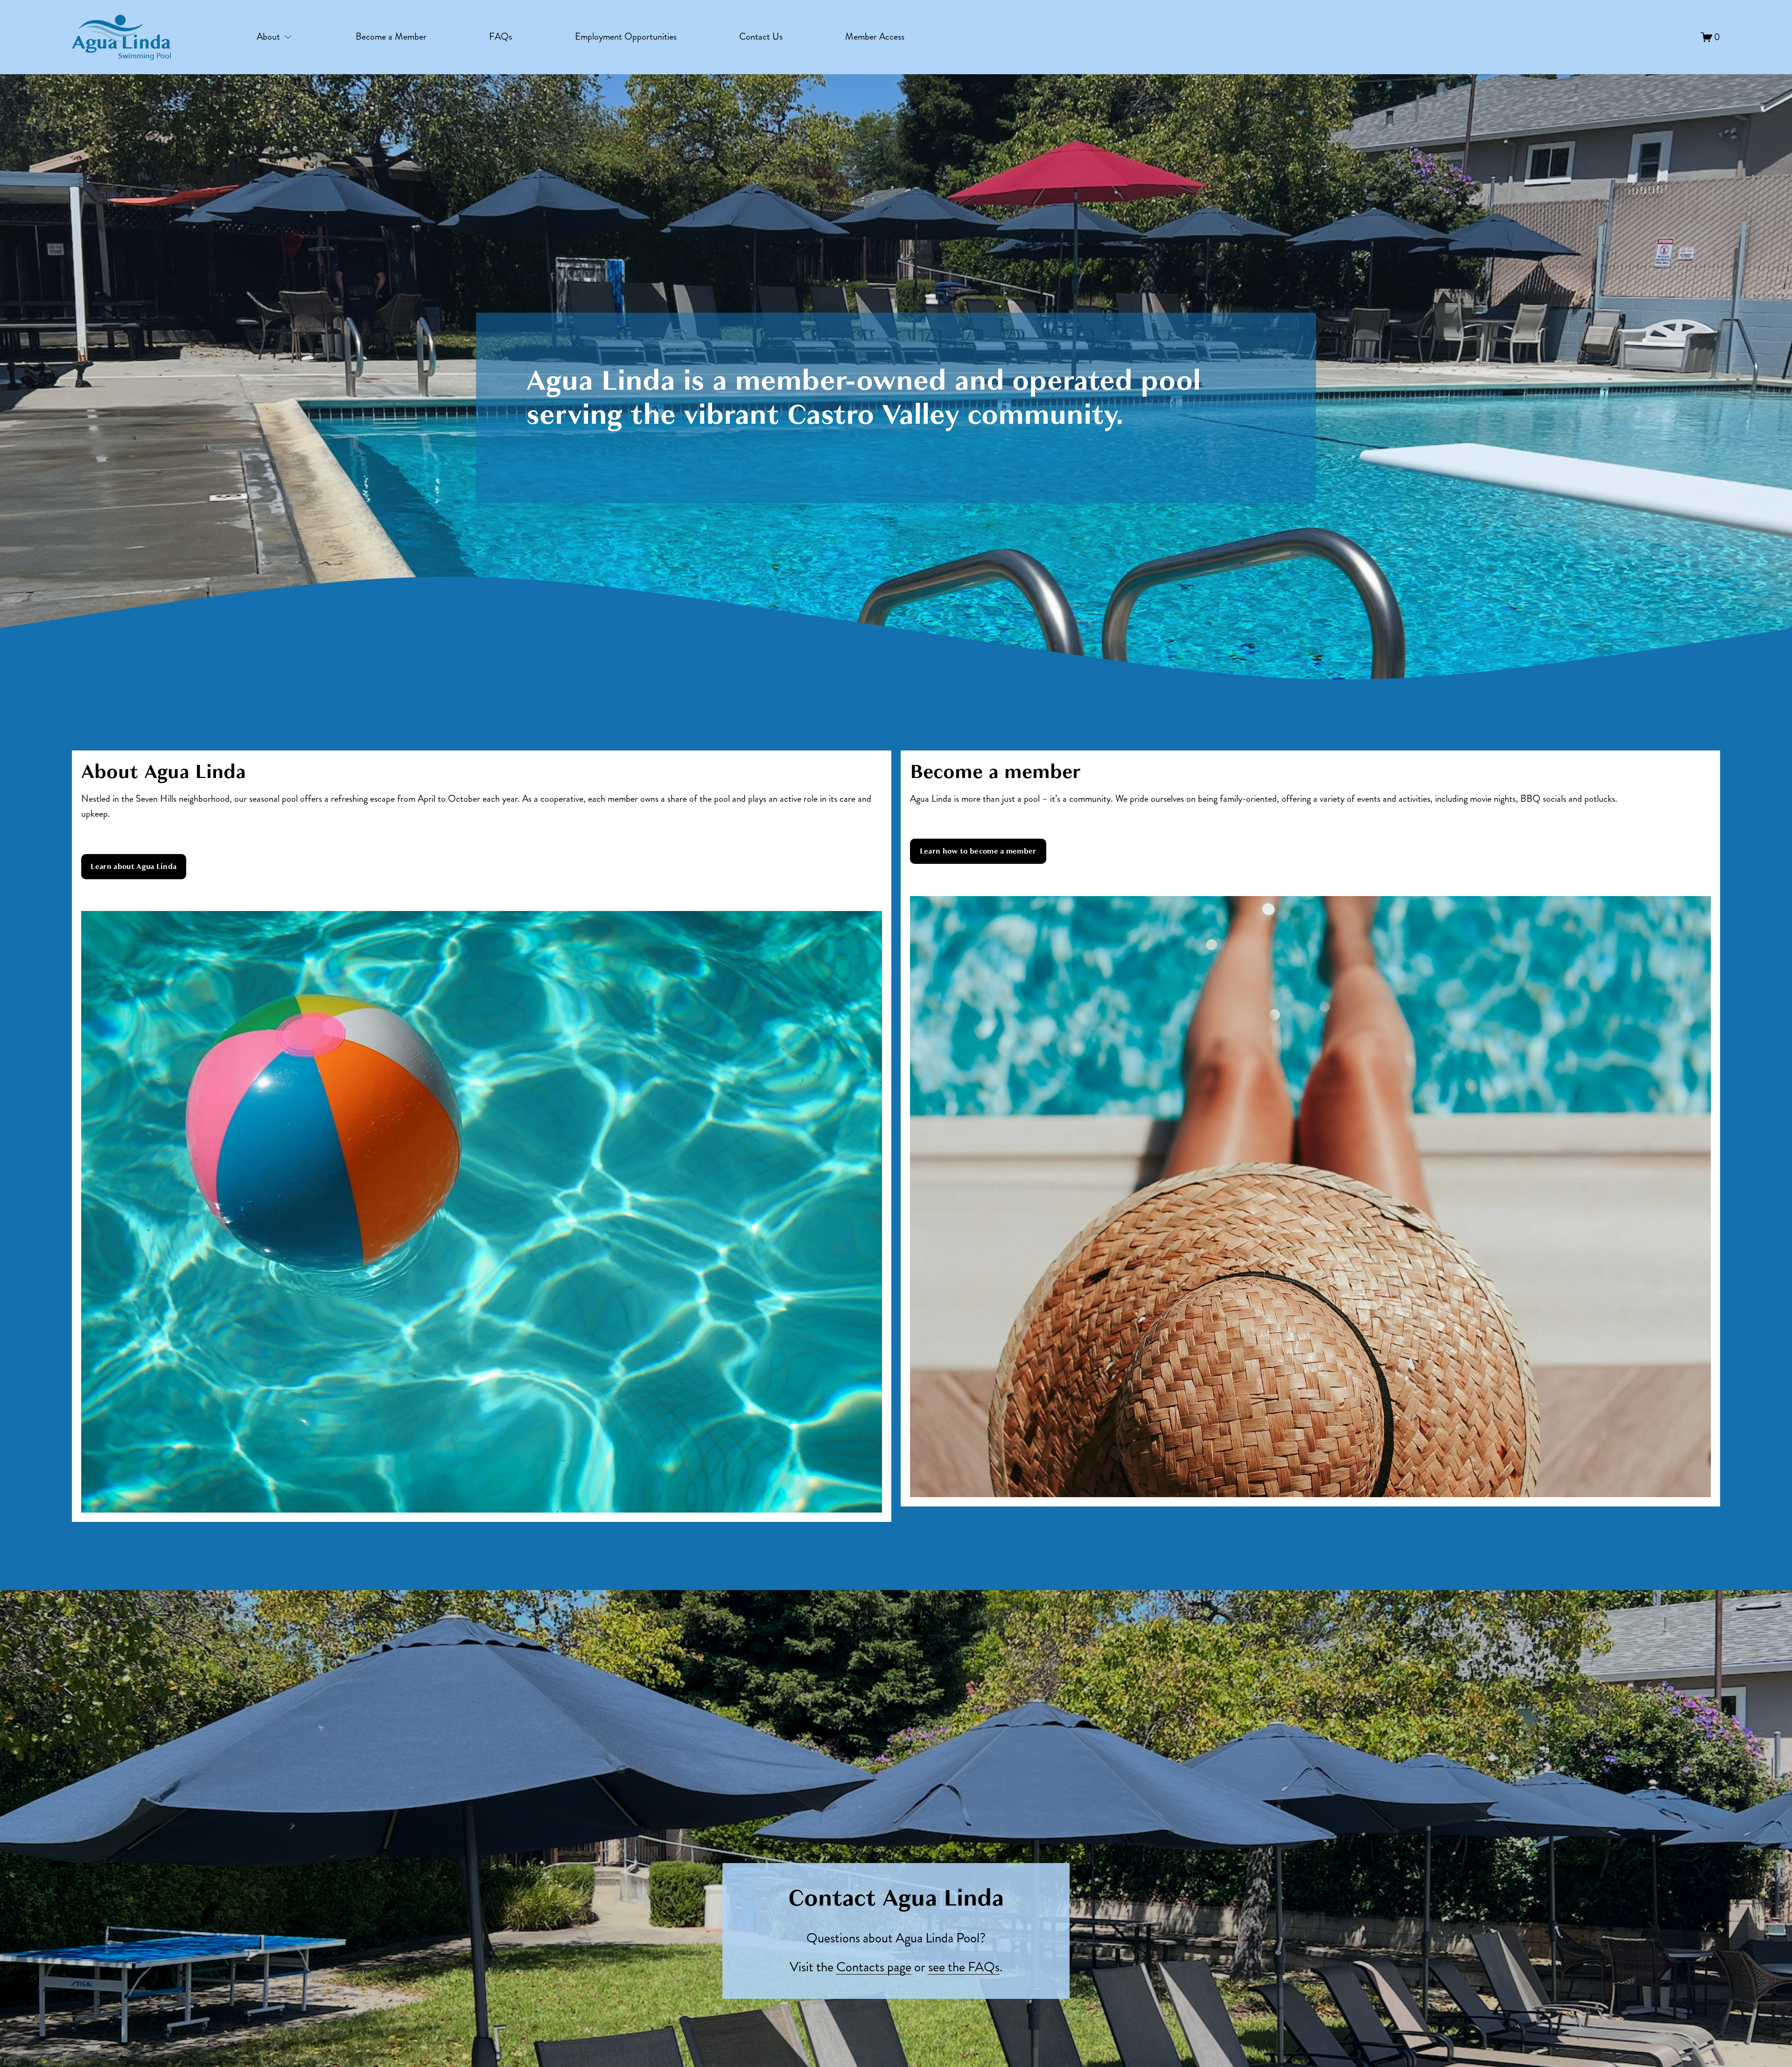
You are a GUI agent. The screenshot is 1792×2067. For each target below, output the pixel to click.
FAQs (500, 37)
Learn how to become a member (978, 851)
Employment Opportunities (626, 37)
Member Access (875, 37)
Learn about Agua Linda (133, 867)
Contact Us (761, 37)
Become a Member (391, 37)
